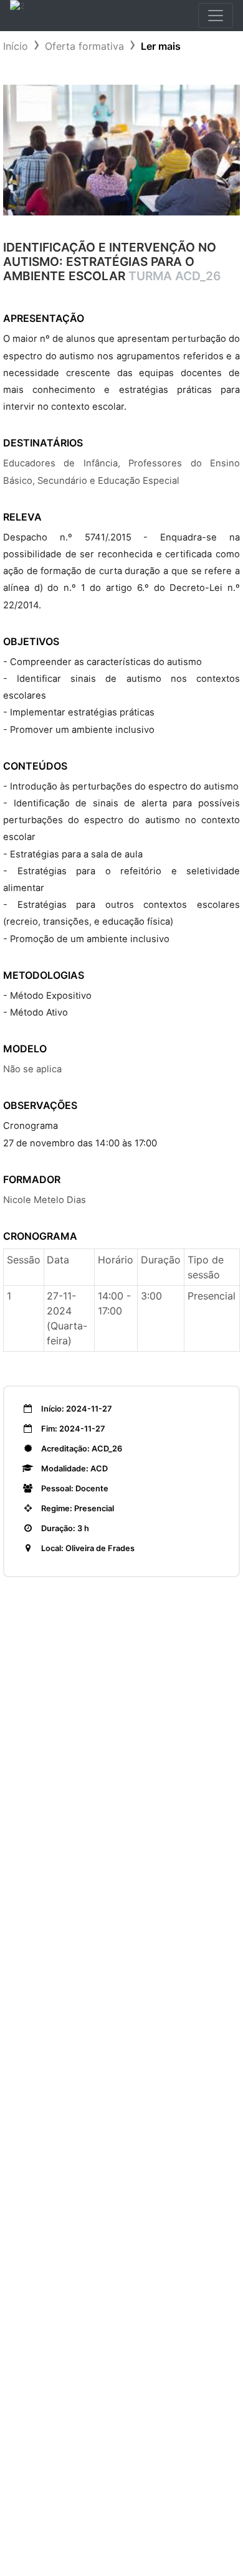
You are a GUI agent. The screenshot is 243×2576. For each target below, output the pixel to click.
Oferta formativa (84, 46)
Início (16, 46)
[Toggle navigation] (216, 16)
